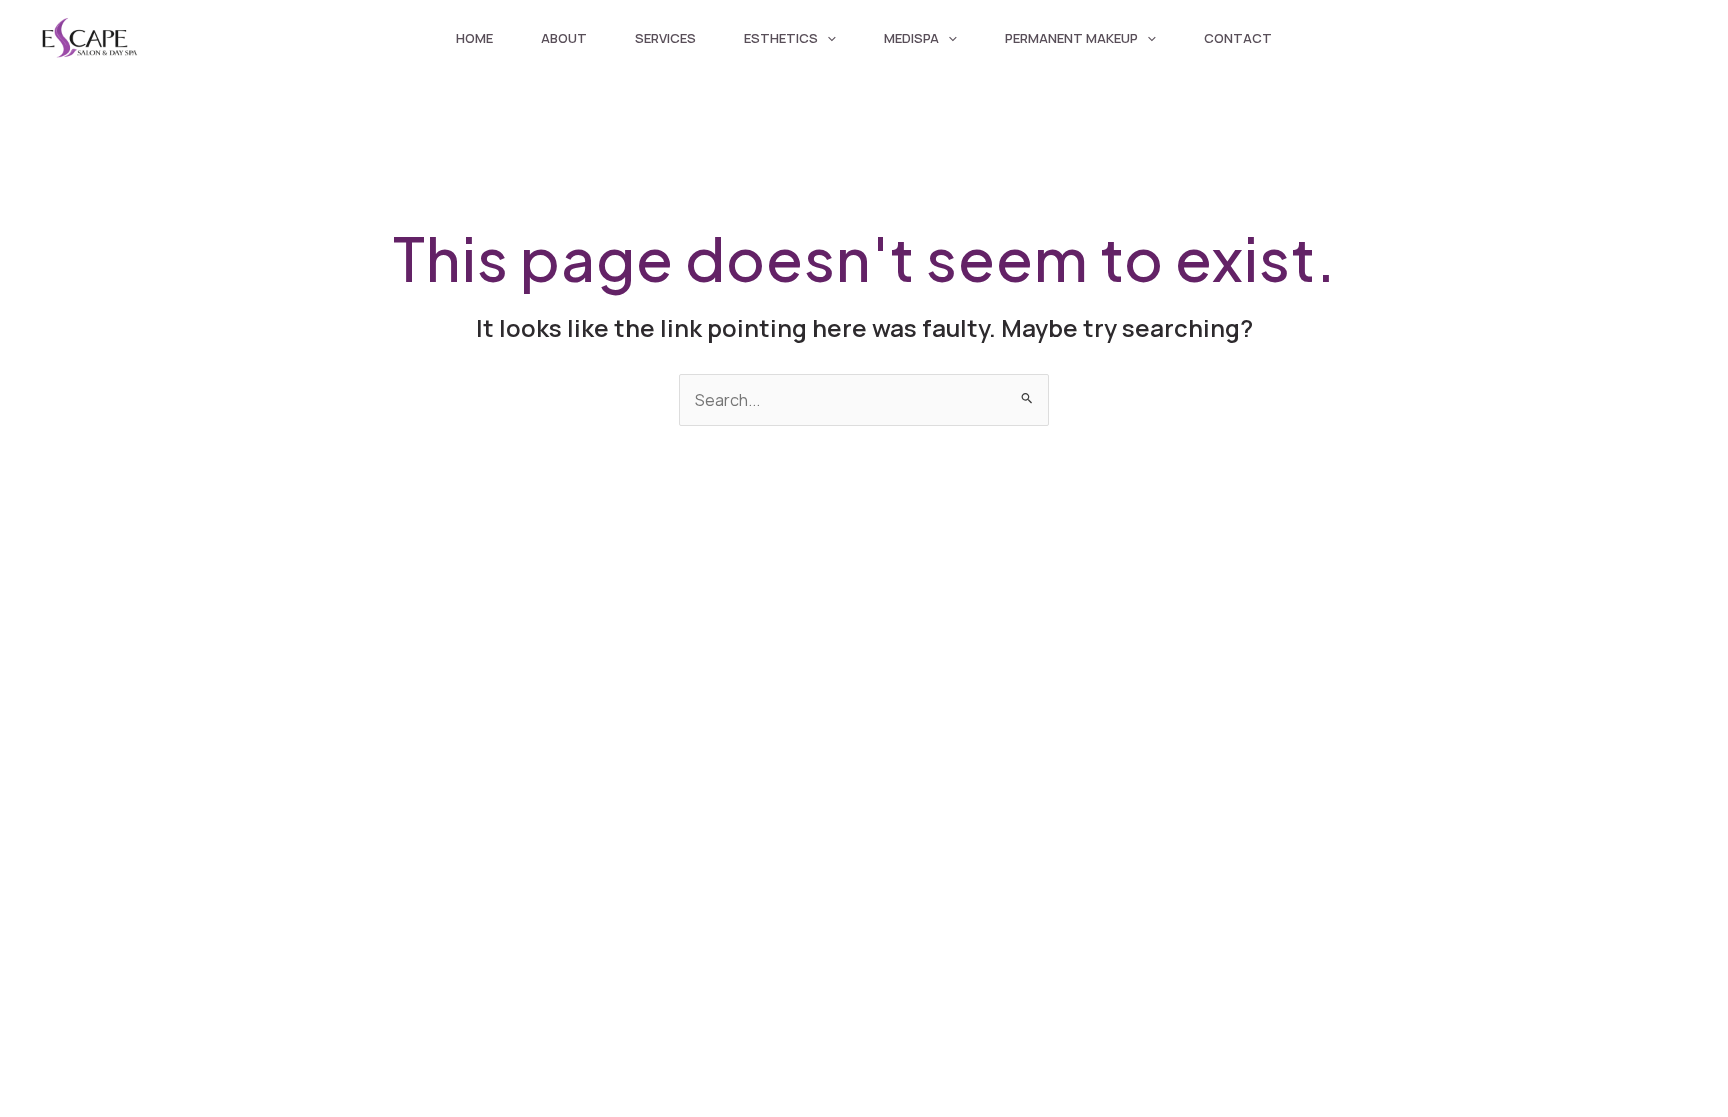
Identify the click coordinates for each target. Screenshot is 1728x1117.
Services (665, 38)
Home (474, 38)
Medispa (911, 38)
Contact (1238, 38)
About (564, 38)
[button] (827, 38)
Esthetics (781, 38)
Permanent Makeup (1071, 38)
